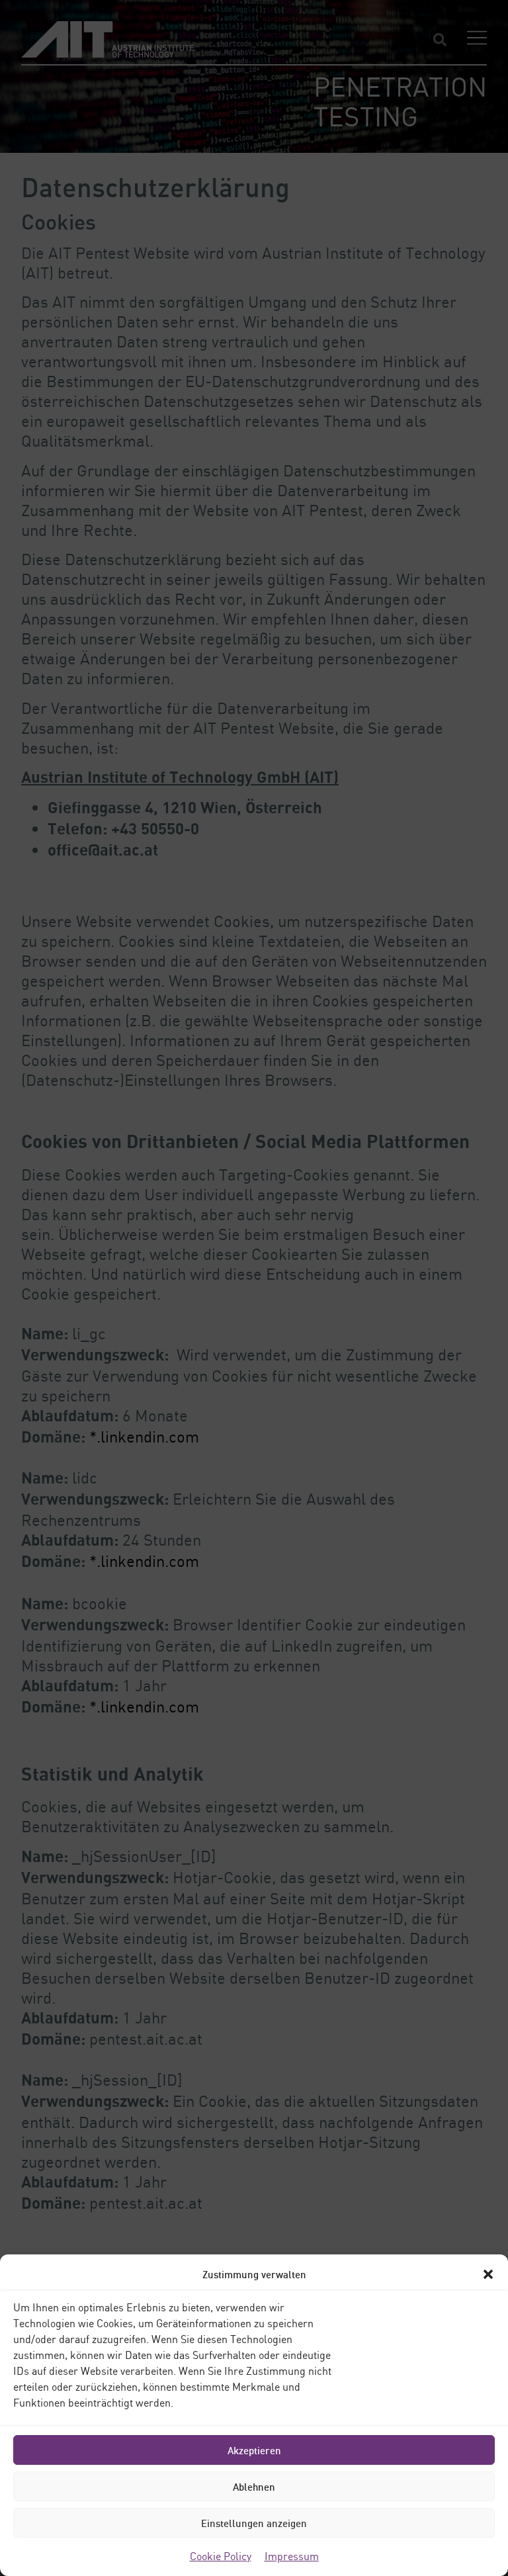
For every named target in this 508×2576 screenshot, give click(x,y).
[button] (488, 2274)
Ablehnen (254, 2487)
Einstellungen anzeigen (254, 2523)
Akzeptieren (254, 2450)
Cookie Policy (221, 2556)
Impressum (292, 2556)
